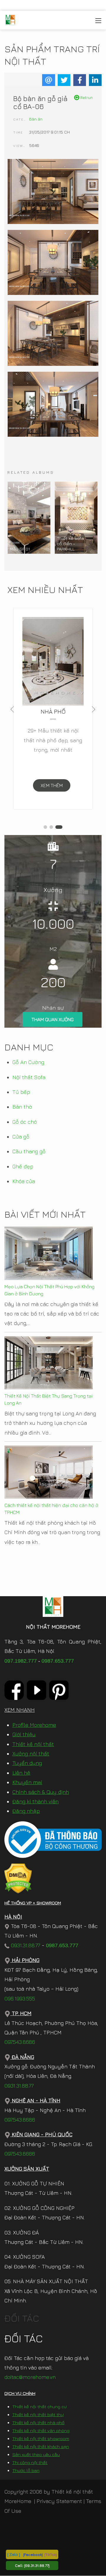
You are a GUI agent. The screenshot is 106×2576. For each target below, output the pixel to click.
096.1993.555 (20, 1998)
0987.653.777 (58, 1661)
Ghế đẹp (23, 1166)
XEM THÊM (52, 785)
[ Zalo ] (14, 2554)
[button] (45, 827)
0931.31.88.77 (25, 1945)
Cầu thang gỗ (29, 1151)
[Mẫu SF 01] (29, 518)
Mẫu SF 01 (20, 549)
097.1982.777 (21, 1661)
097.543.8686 (20, 2042)
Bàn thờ (22, 1107)
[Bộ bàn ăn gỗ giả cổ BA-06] (53, 192)
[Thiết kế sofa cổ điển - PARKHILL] (76, 518)
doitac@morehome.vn (30, 2377)
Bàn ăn (36, 119)
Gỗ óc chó (25, 1122)
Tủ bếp (21, 1092)
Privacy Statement (59, 2501)
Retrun (86, 97)
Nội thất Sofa (29, 1077)
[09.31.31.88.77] (37, 2565)
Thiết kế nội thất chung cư (39, 2407)
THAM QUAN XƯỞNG (53, 1019)
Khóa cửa (24, 1181)
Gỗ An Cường (28, 1062)
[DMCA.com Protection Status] (18, 1878)
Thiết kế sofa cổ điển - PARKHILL (70, 544)
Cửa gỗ (21, 1137)
